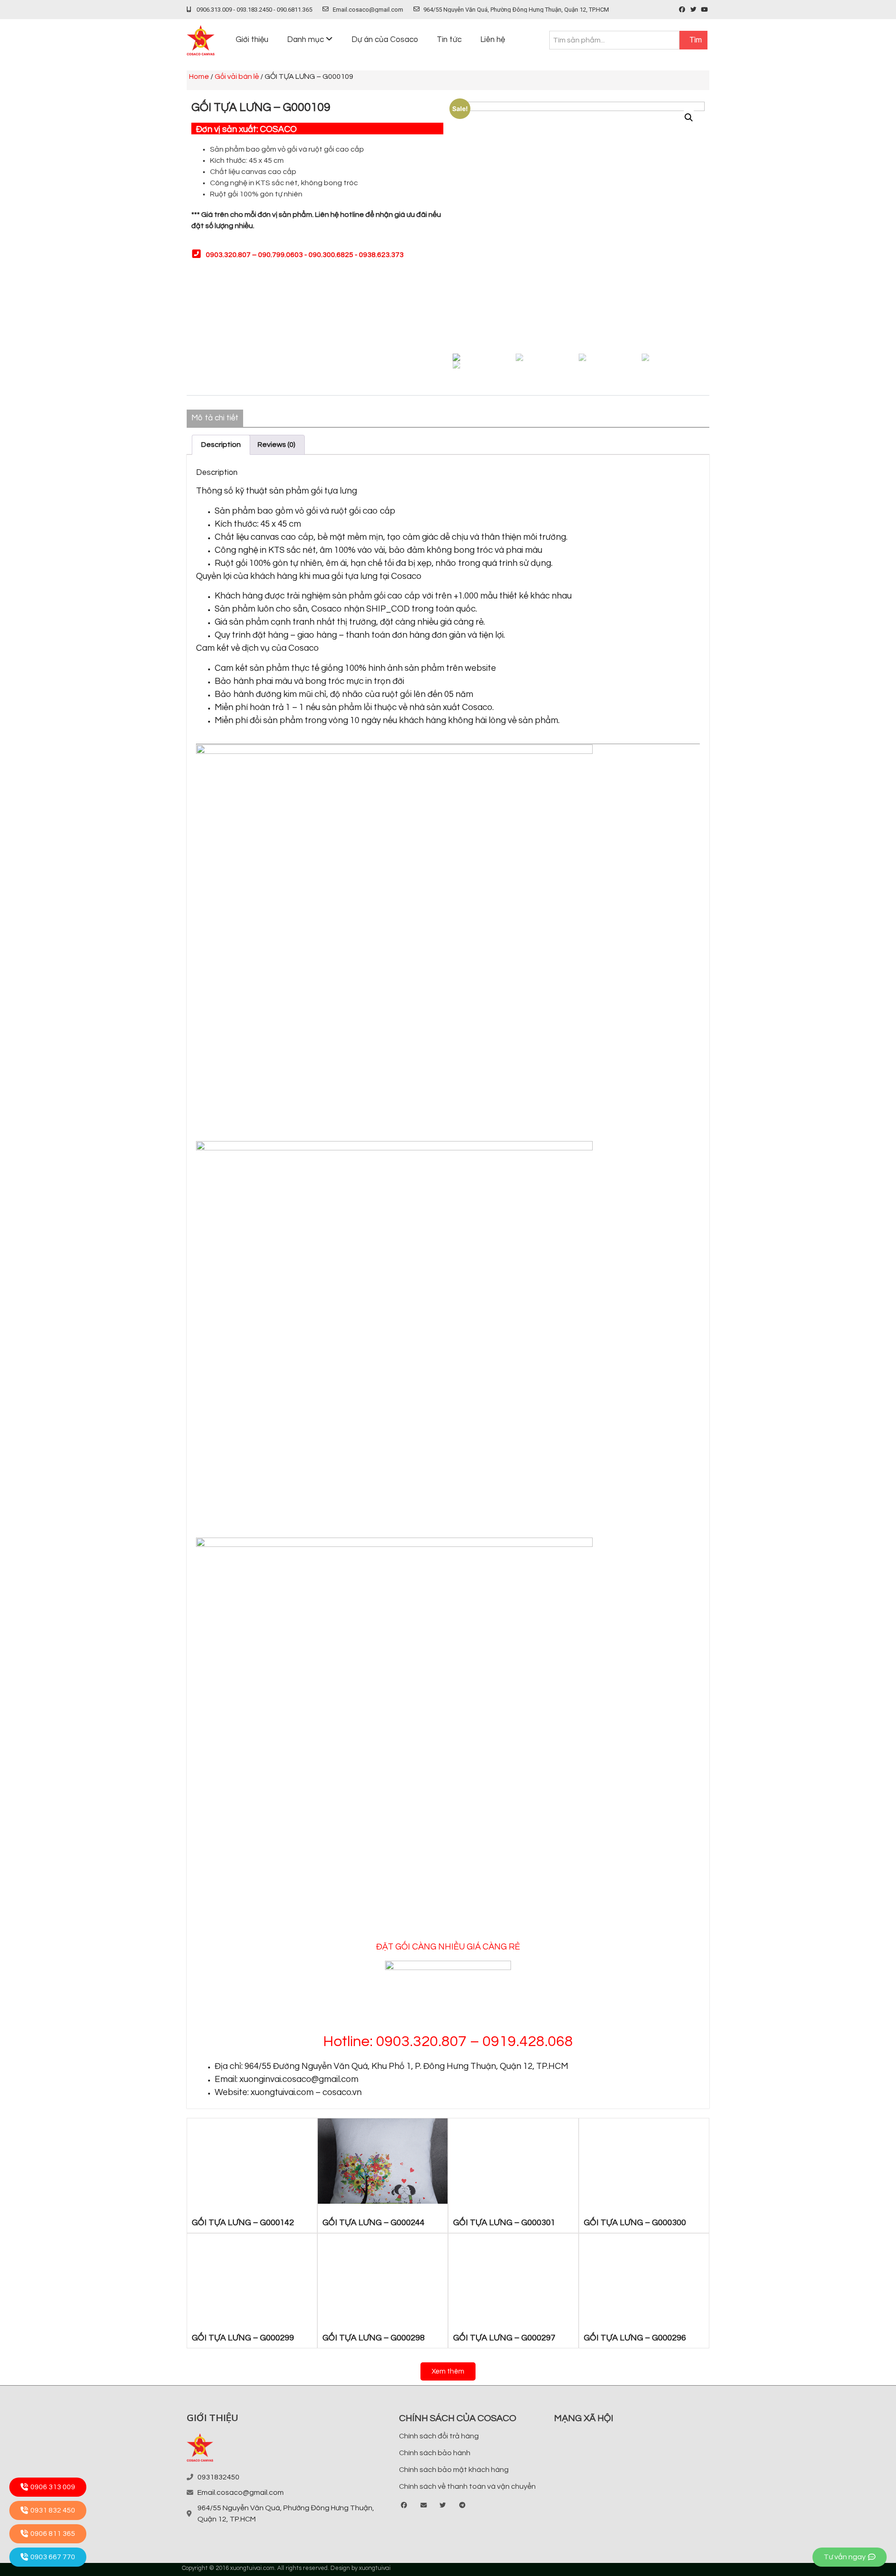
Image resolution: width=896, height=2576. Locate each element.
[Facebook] (682, 10)
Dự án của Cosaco (385, 40)
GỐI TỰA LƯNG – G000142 (243, 2223)
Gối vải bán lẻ (237, 77)
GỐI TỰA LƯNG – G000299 (243, 2338)
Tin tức (449, 40)
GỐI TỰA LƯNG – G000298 (374, 2338)
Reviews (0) (276, 445)
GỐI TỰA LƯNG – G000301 (504, 2223)
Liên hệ (493, 40)
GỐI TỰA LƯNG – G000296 (635, 2338)
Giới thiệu (252, 40)
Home (199, 77)
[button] (448, 2371)
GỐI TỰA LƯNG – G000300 (635, 2223)
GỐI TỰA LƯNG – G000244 (374, 2223)
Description (221, 445)
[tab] (221, 445)
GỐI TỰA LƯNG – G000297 (504, 2338)
